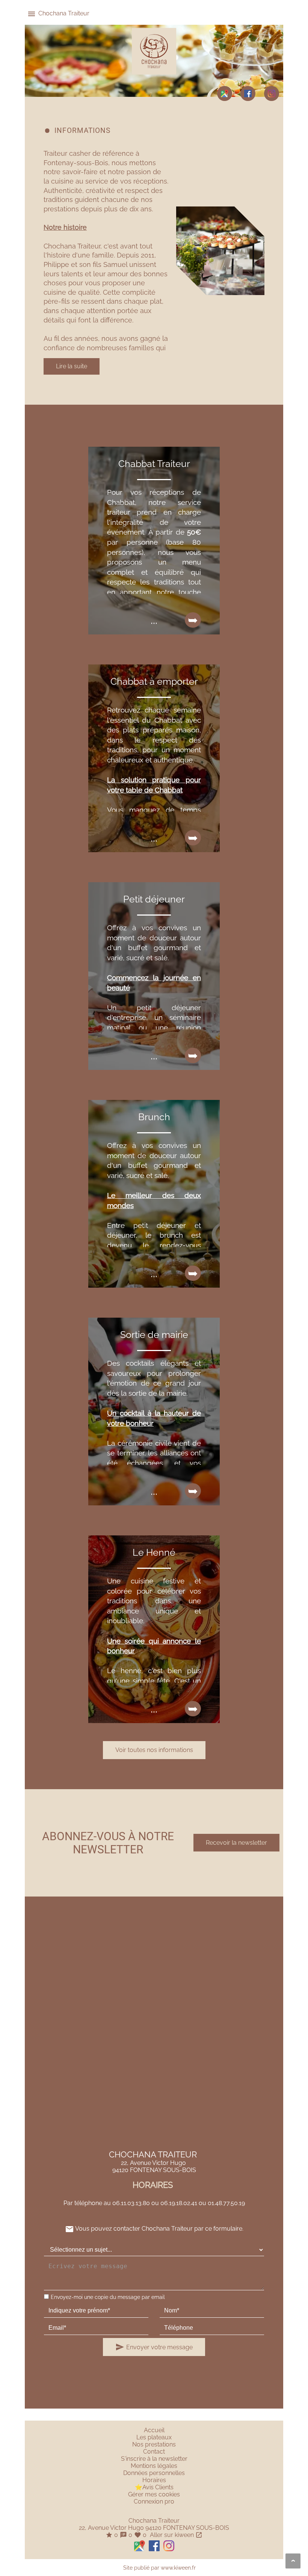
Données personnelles (154, 2473)
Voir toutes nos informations (154, 1750)
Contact (154, 2452)
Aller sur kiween (175, 2535)
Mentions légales (154, 2466)
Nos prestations (154, 2444)
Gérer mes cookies (154, 2494)
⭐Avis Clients (154, 2487)
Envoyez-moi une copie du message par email (108, 2297)
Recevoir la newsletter (236, 1843)
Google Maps (225, 93)
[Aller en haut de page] (293, 2561)
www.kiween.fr (178, 2568)
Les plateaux (154, 2437)
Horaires (154, 2480)
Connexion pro (154, 2501)
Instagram (272, 93)
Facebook (248, 93)
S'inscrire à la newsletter (154, 2459)
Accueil (154, 2430)
